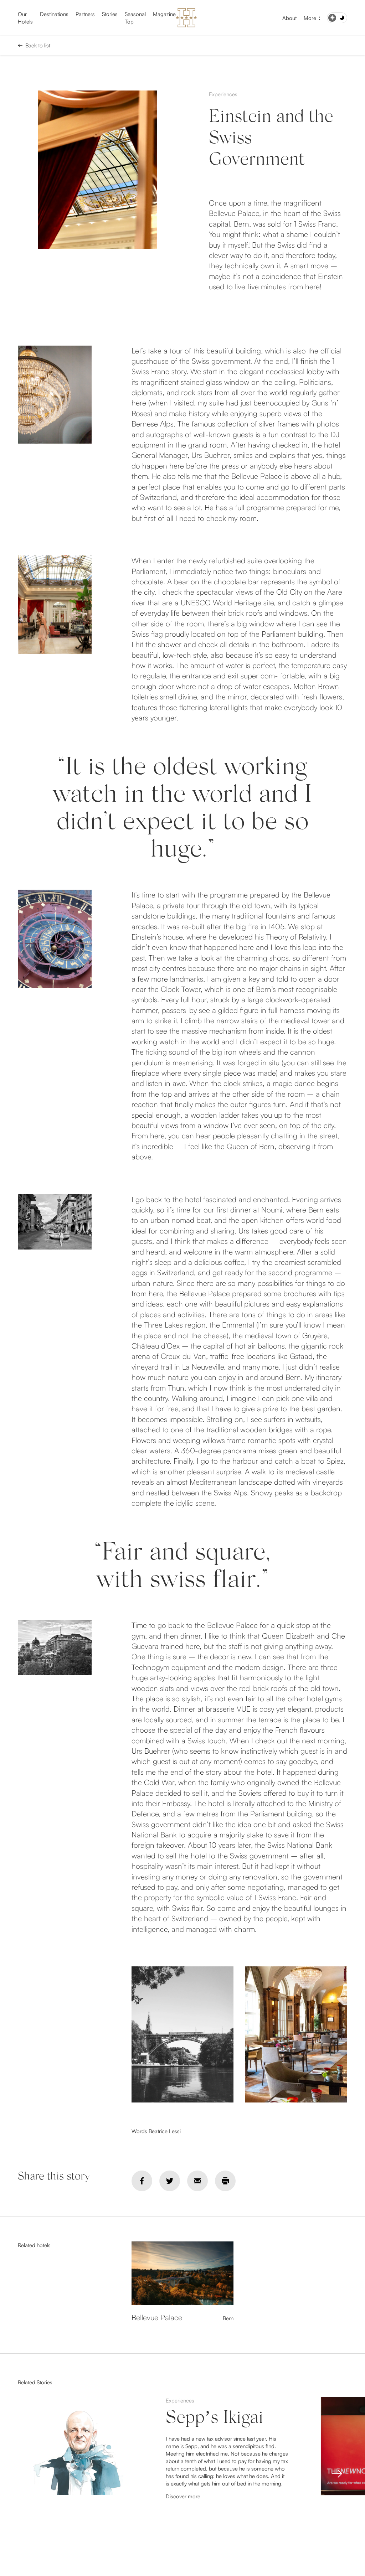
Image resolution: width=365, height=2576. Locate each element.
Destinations (54, 14)
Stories (110, 14)
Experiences (223, 94)
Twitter (170, 2181)
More (310, 18)
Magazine (164, 14)
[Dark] (337, 18)
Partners (85, 14)
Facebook (142, 2181)
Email (197, 2181)
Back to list (38, 45)
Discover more (183, 2496)
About (289, 18)
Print (225, 2181)
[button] (337, 2474)
